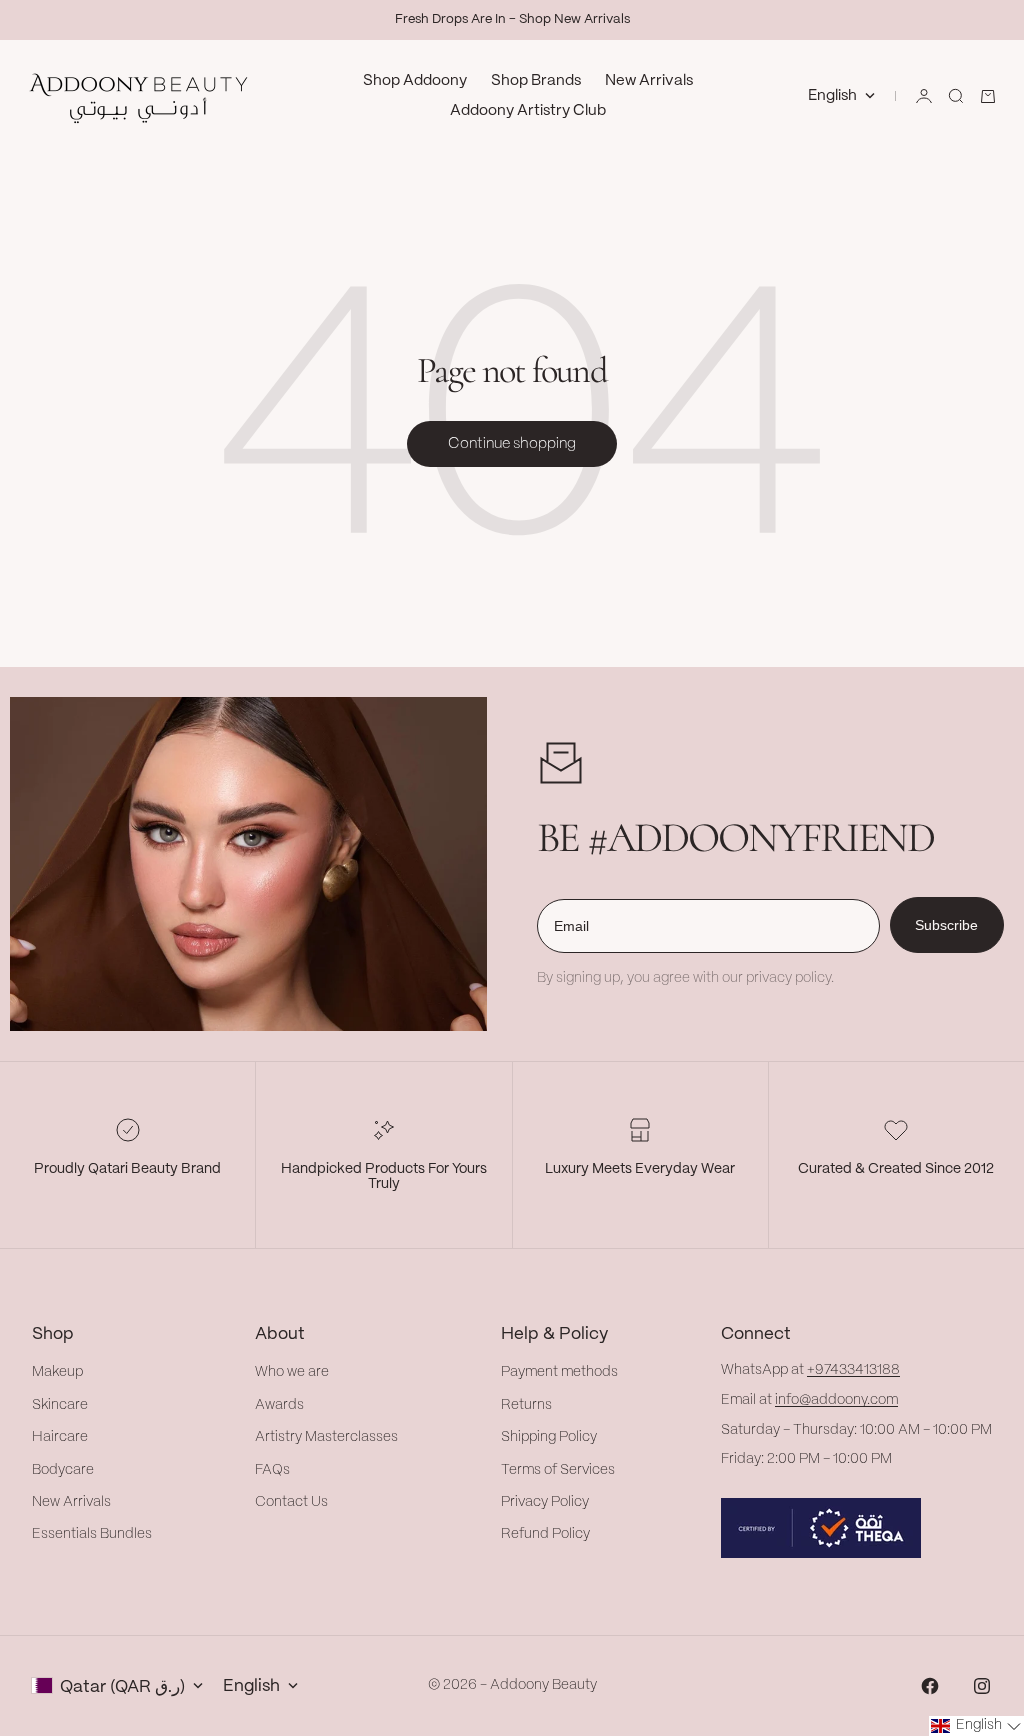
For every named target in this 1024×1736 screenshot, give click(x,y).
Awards (279, 1405)
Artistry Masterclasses (326, 1437)
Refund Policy (545, 1534)
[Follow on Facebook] (930, 1686)
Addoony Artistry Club (528, 111)
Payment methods (559, 1372)
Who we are (292, 1372)
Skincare (60, 1405)
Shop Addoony (415, 81)
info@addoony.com (836, 1400)
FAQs (272, 1470)
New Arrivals (649, 81)
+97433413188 (853, 1370)
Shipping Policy (549, 1437)
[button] (976, 1726)
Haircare (60, 1437)
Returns (526, 1405)
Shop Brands (536, 81)
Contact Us (291, 1502)
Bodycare (63, 1470)
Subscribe (946, 925)
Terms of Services (558, 1470)
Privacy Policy (545, 1502)
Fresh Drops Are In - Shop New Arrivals (512, 19)
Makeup (57, 1372)
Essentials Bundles (92, 1534)
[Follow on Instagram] (982, 1686)
